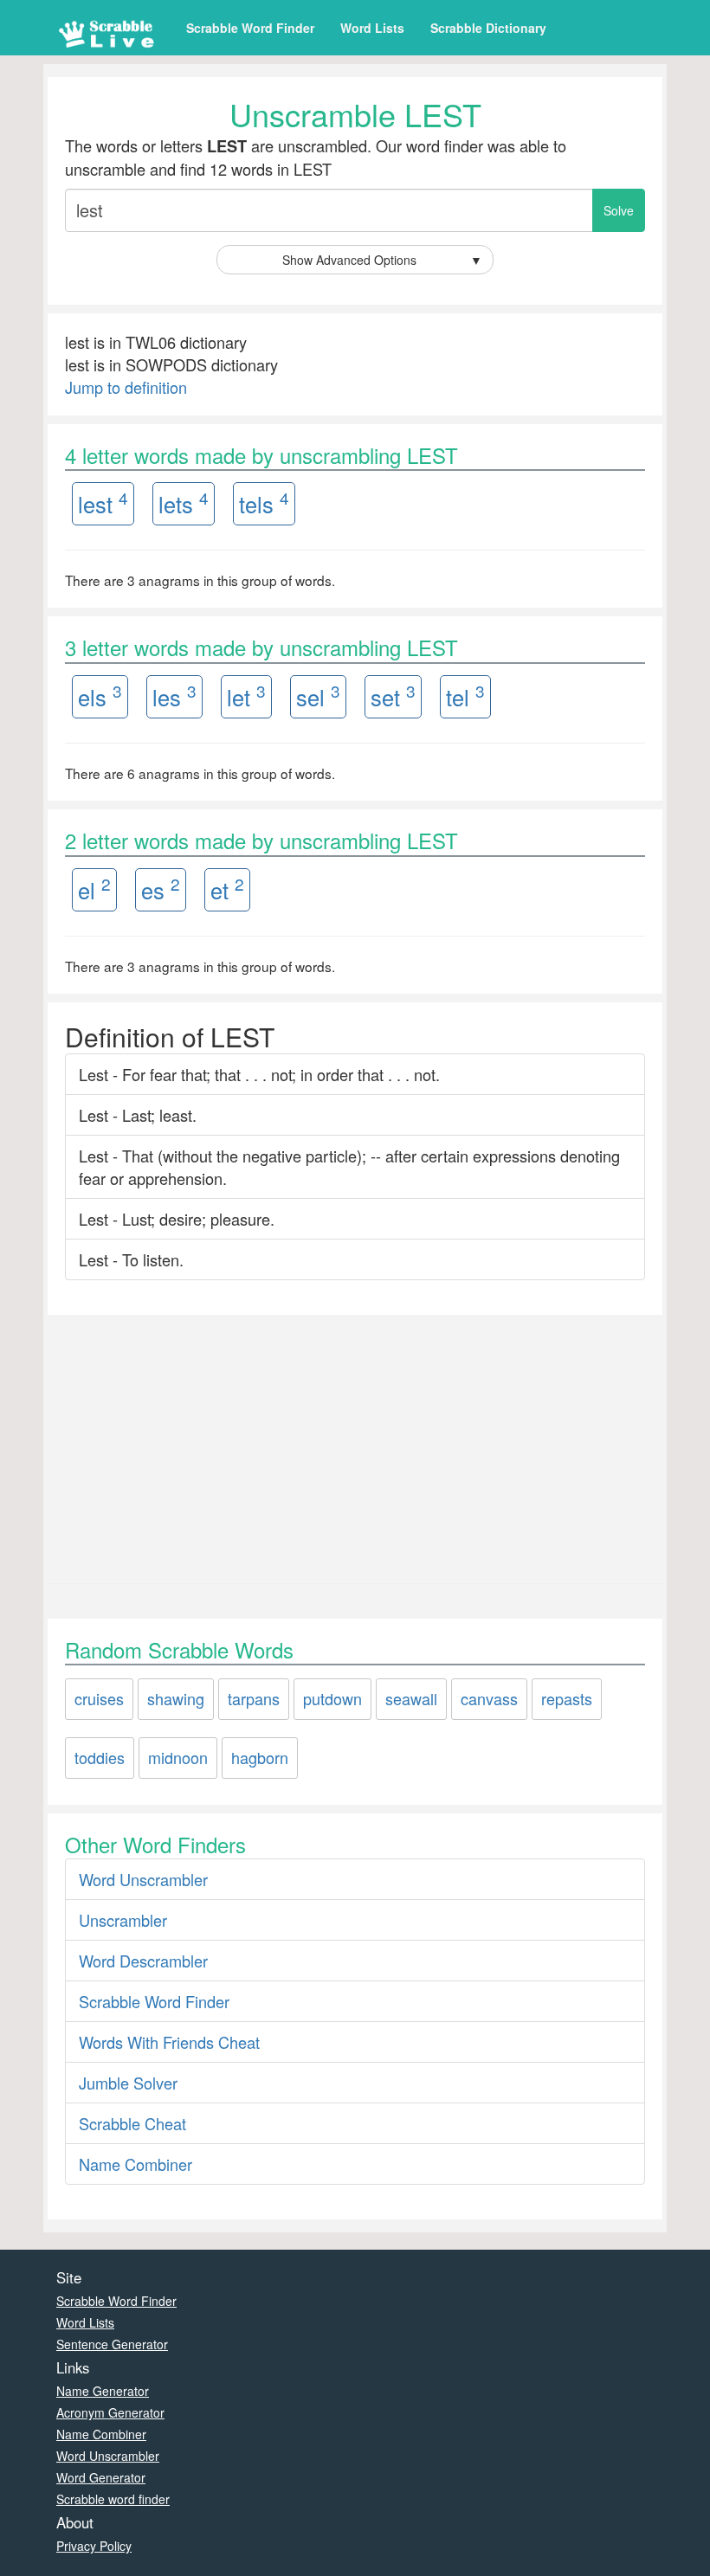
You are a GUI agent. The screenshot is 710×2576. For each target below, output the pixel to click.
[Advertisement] (355, 1445)
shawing (176, 1698)
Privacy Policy (94, 2546)
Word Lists (372, 28)
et (227, 889)
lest (103, 502)
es (161, 889)
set (393, 696)
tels (264, 502)
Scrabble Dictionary (488, 28)
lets (184, 502)
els (100, 696)
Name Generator (103, 2391)
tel (465, 696)
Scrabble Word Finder (250, 28)
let (246, 696)
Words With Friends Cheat (169, 2042)
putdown (332, 1698)
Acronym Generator (110, 2412)
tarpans (254, 1698)
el (94, 889)
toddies (100, 1757)
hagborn (260, 1757)
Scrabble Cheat (132, 2123)
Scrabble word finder (113, 2499)
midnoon (178, 1757)
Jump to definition (126, 387)
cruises (99, 1698)
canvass (489, 1698)
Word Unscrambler (143, 1879)
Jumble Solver (128, 2083)
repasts (567, 1698)
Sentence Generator (112, 2344)
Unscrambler (123, 1920)
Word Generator (101, 2477)
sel (318, 696)
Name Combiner (136, 2164)
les (174, 696)
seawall (411, 1698)
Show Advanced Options (383, 260)
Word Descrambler (143, 1961)
